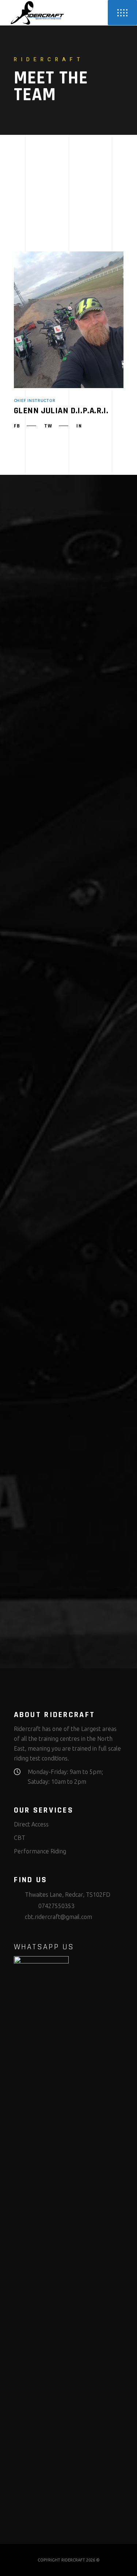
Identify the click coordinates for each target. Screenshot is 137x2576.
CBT (20, 1838)
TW (48, 426)
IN (79, 426)
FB (17, 426)
